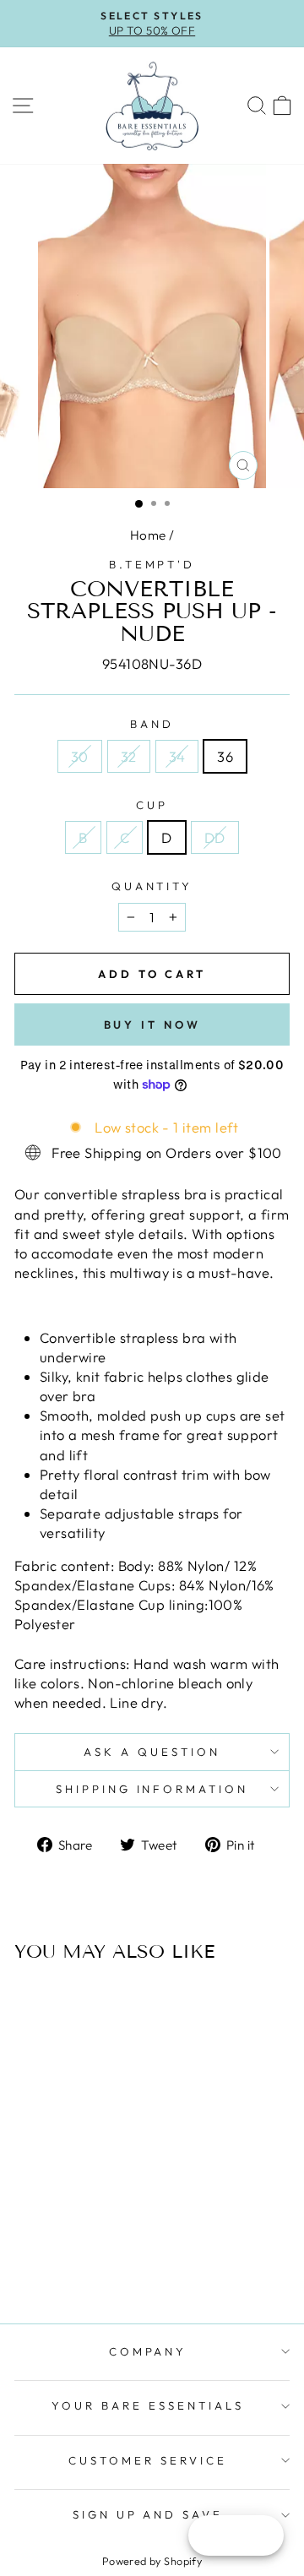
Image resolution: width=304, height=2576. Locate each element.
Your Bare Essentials (148, 2405)
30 (80, 756)
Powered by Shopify (152, 2561)
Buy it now (152, 1024)
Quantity (152, 886)
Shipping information (152, 1789)
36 (225, 756)
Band (152, 724)
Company (148, 2351)
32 (129, 756)
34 (177, 756)
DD (215, 837)
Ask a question (152, 1752)
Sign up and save (148, 2514)
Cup (152, 805)
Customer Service (148, 2460)
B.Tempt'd (152, 564)
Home (148, 535)
